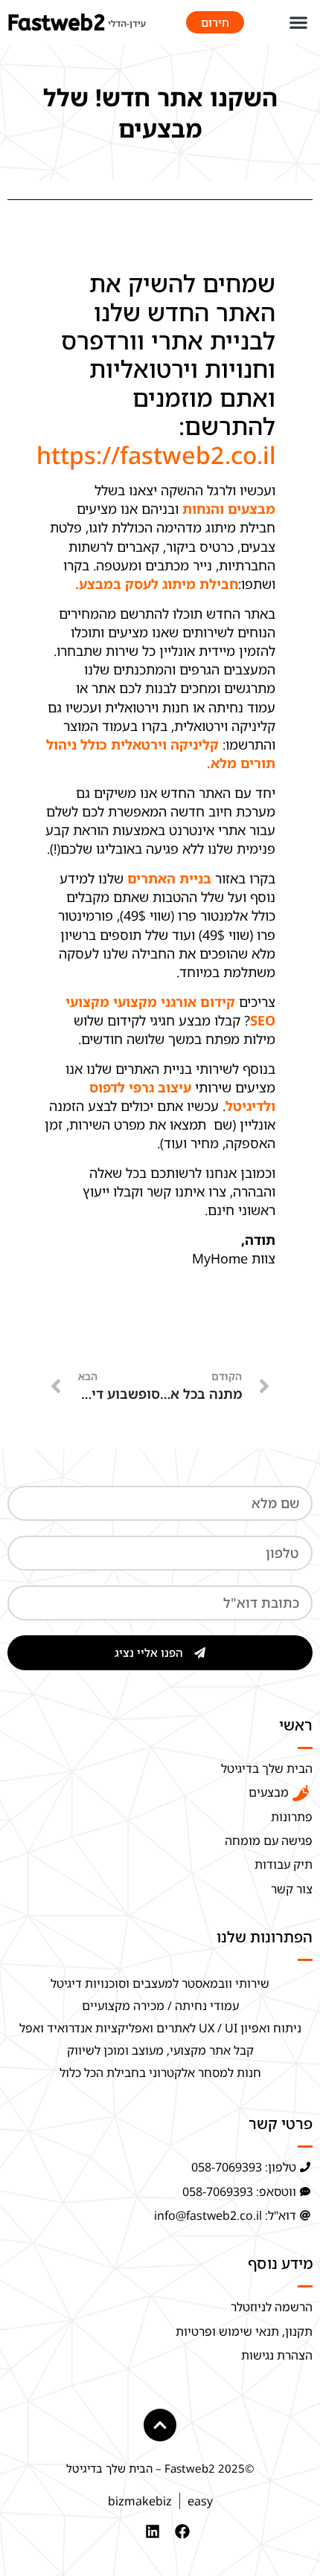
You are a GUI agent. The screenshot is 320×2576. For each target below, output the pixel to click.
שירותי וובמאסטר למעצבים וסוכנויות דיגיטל (160, 1983)
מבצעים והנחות (229, 509)
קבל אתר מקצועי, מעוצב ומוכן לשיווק (160, 2050)
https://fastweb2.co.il (156, 455)
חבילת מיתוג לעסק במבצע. (157, 584)
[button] (298, 23)
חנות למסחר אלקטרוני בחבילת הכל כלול (160, 2073)
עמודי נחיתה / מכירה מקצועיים (160, 2006)
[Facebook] (182, 2531)
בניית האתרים (169, 878)
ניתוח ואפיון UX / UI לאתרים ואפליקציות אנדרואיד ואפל (160, 2028)
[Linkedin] (153, 2531)
